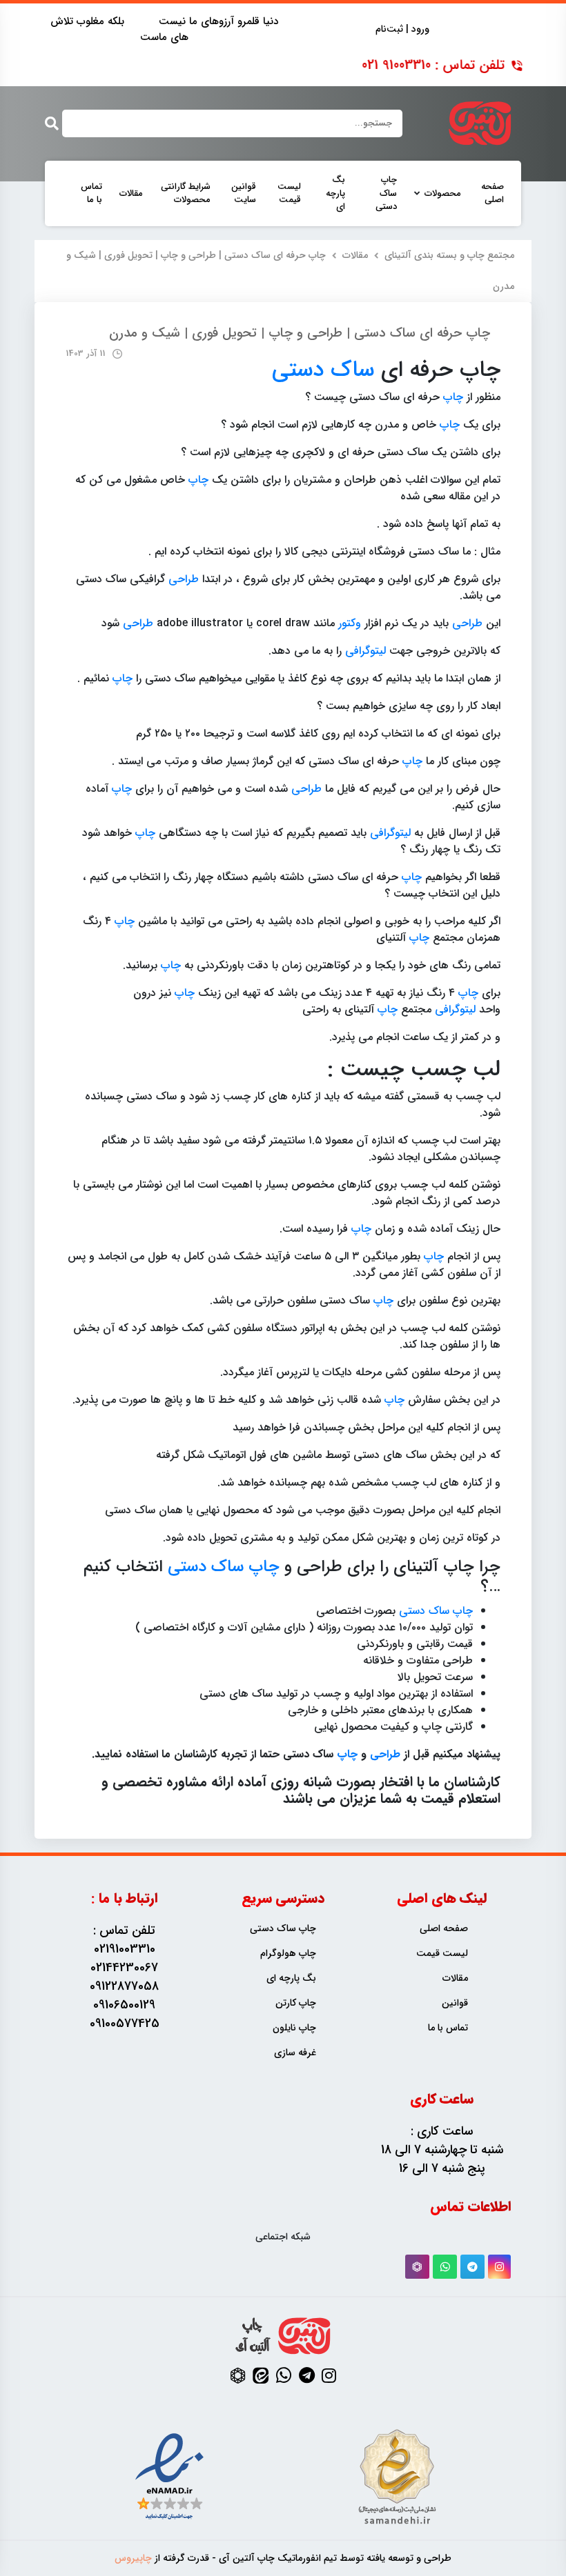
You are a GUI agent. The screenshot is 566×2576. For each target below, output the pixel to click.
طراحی (184, 579)
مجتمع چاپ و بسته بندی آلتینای (449, 255)
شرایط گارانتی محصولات (186, 193)
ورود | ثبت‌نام (402, 29)
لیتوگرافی (365, 651)
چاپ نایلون (294, 2028)
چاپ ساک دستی (386, 193)
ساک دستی (323, 370)
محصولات (443, 194)
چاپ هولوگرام (288, 1954)
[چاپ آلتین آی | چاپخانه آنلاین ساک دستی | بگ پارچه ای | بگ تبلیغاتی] (480, 123)
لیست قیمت (289, 193)
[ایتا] (261, 2375)
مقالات (131, 194)
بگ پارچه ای (335, 193)
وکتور (350, 623)
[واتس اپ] (445, 2267)
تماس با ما (91, 193)
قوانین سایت (244, 193)
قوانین (455, 2003)
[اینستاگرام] (499, 2267)
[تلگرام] (472, 2267)
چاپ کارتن (296, 2003)
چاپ (453, 397)
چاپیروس (133, 2558)
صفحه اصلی (492, 193)
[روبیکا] (417, 2267)
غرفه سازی (295, 2053)
